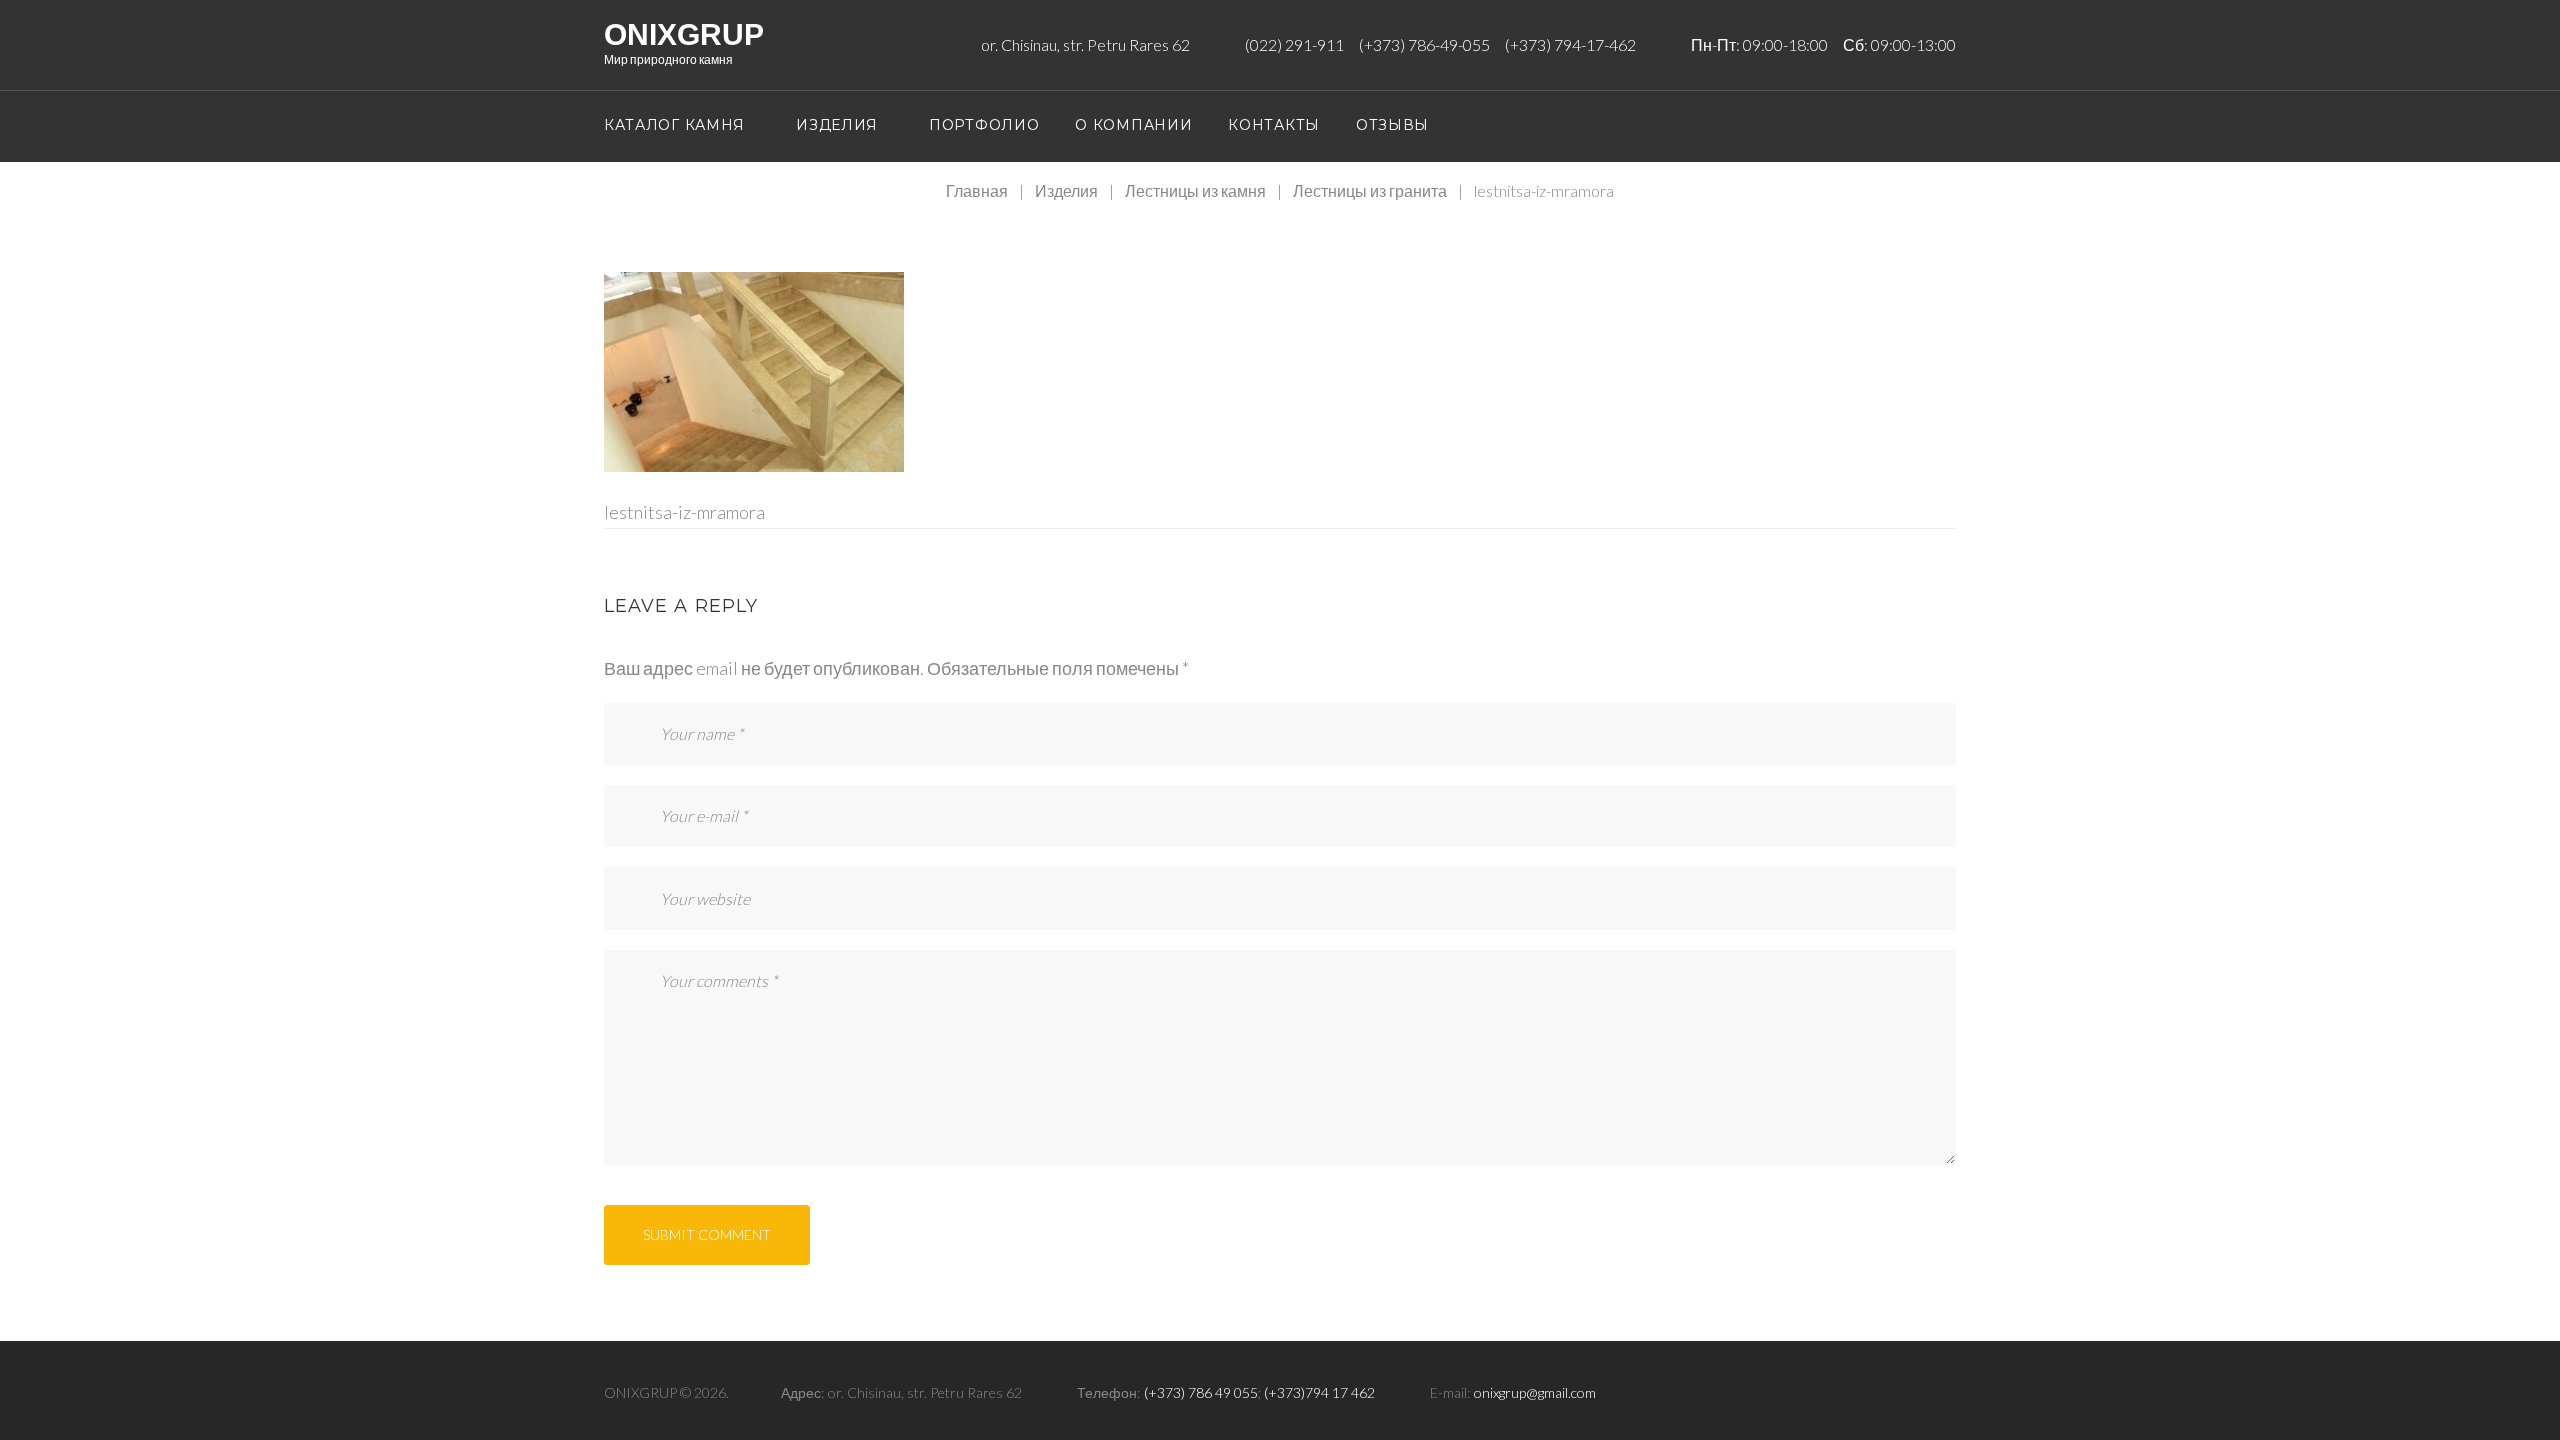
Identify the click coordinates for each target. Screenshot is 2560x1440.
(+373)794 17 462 (1319, 1392)
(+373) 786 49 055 (1201, 1392)
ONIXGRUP (684, 34)
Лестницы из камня (1195, 190)
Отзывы (1392, 125)
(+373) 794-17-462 (1570, 44)
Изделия (837, 125)
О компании (1133, 125)
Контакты (1274, 125)
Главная (977, 190)
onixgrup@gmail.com (1535, 1392)
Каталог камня (674, 125)
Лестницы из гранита (1370, 190)
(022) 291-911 (1294, 44)
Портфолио (984, 125)
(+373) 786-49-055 (1424, 44)
